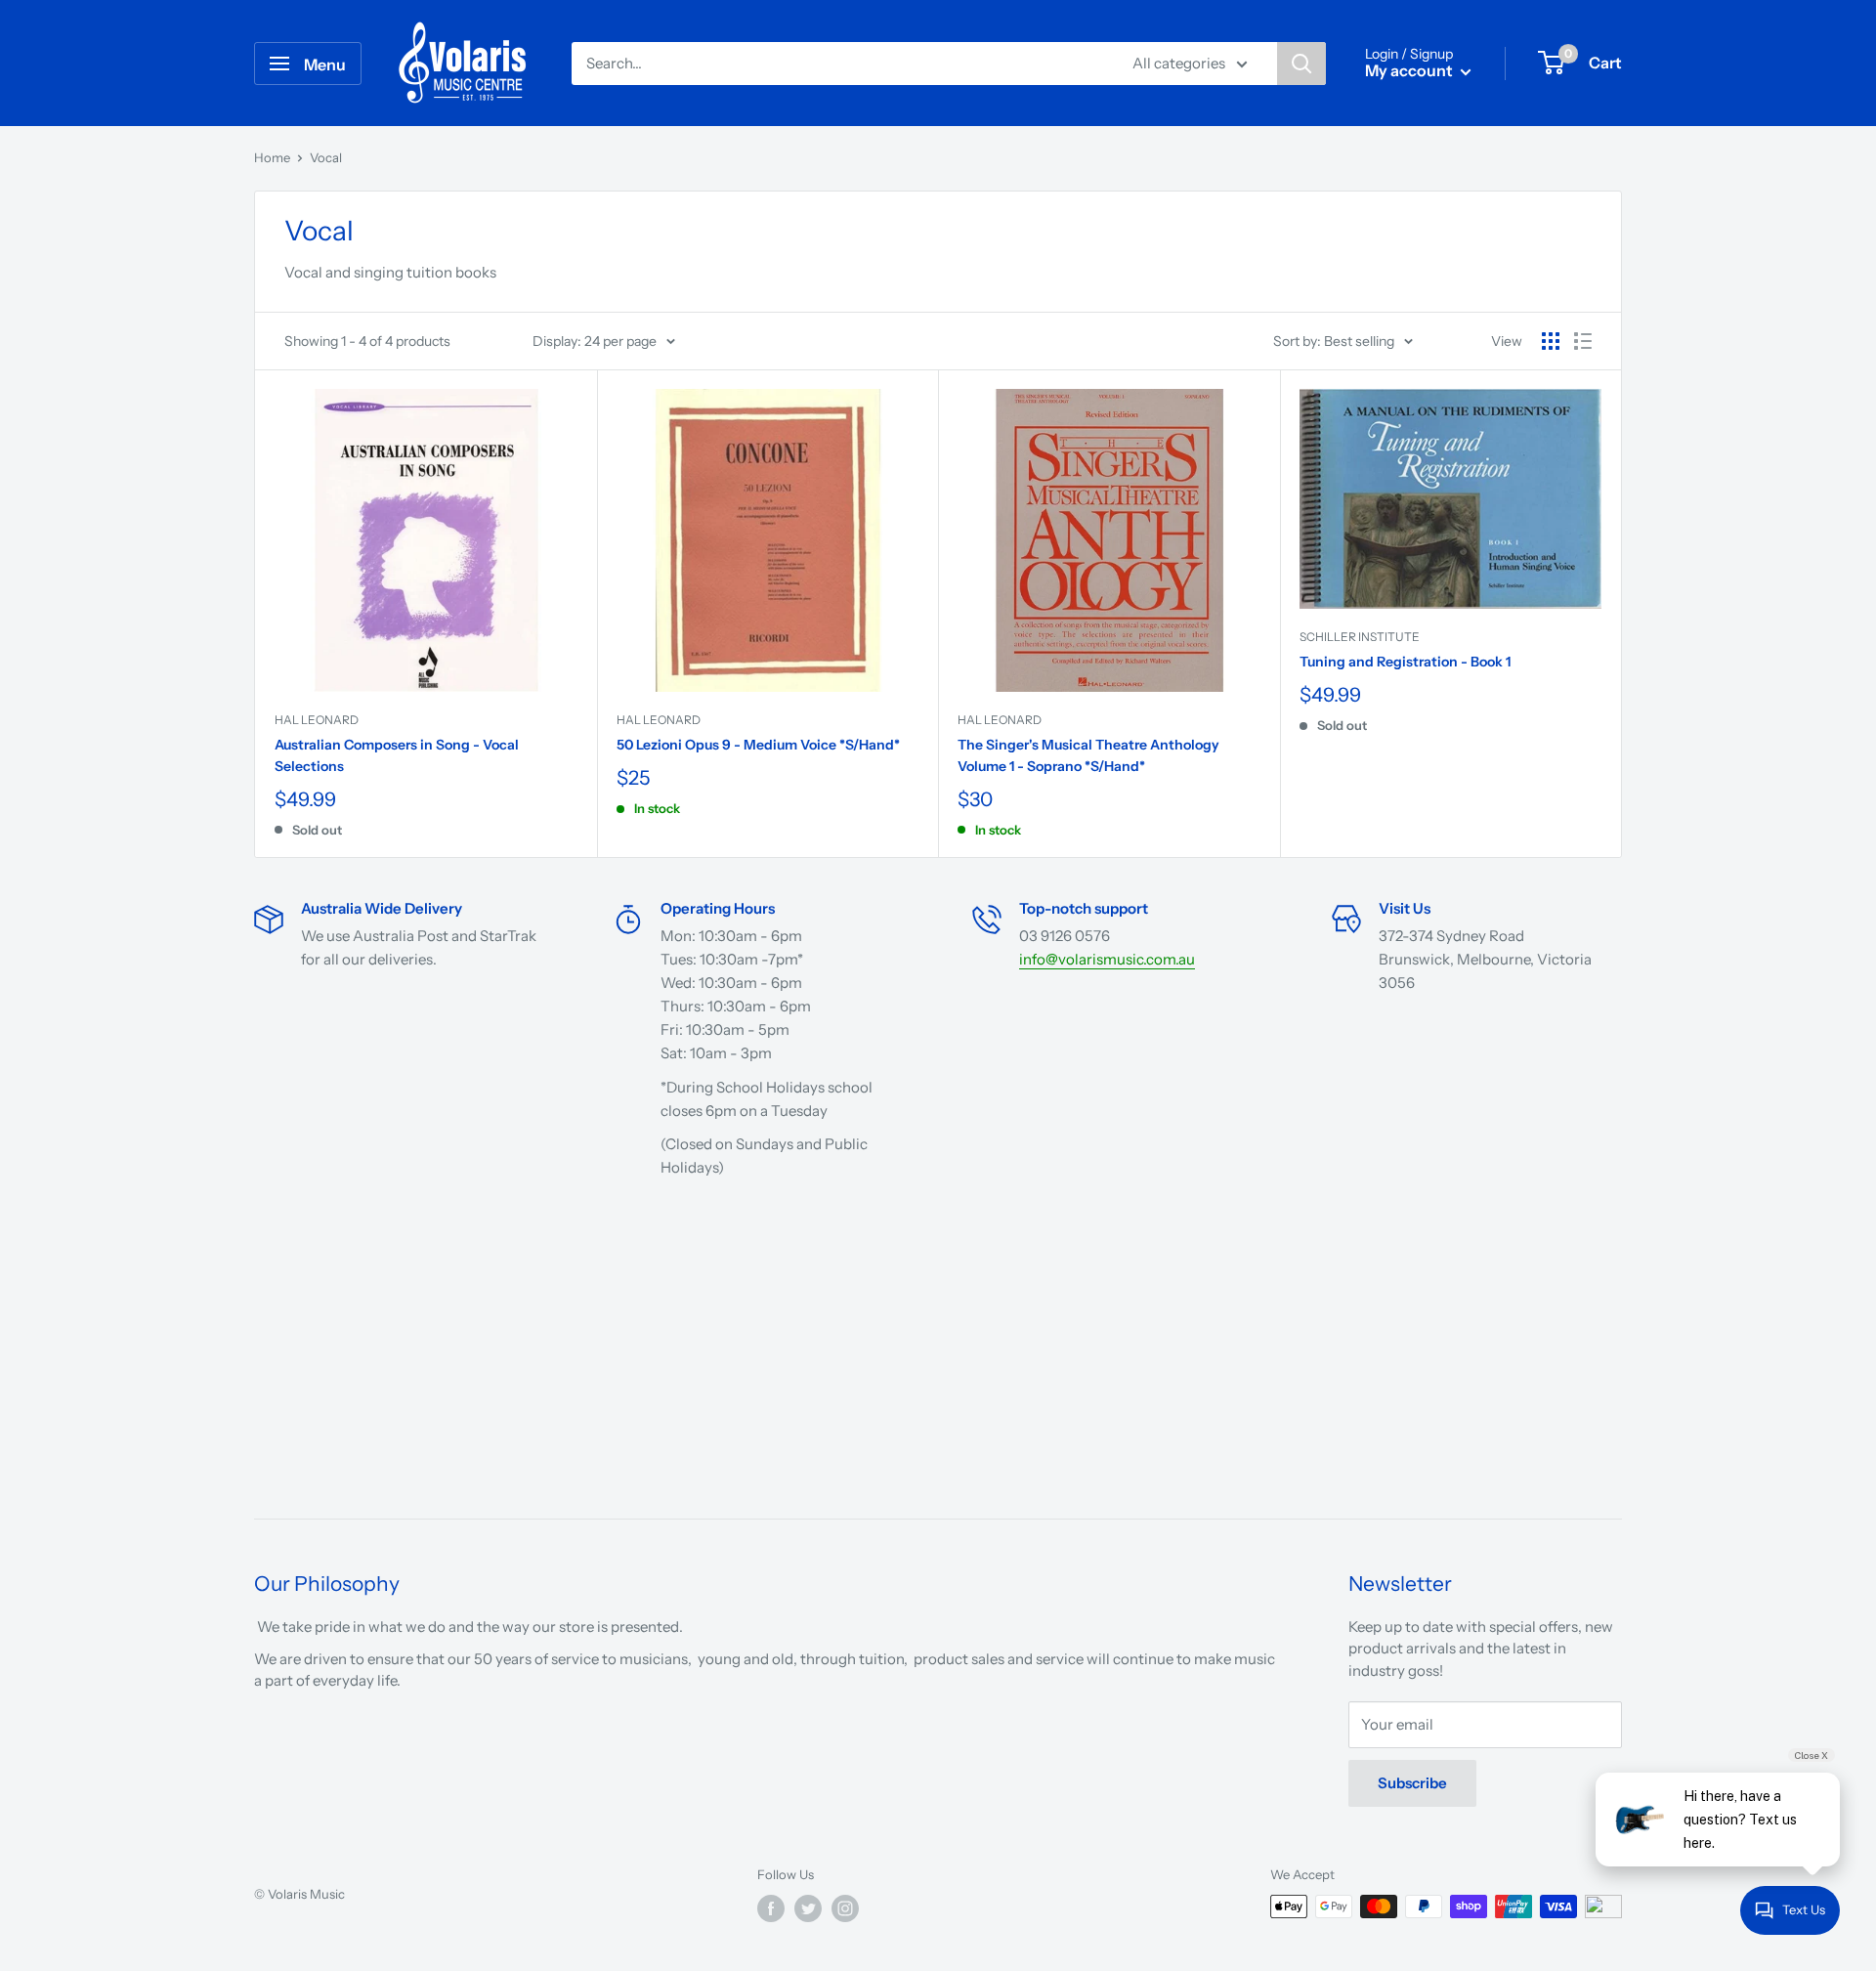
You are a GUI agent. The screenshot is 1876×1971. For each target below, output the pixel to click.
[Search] (1301, 64)
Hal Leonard (317, 720)
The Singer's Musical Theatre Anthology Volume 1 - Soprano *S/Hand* (1088, 755)
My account (1410, 70)
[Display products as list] (1583, 341)
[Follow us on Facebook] (771, 1908)
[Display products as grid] (1551, 341)
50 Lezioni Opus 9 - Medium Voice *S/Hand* (758, 745)
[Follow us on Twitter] (808, 1908)
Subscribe (1412, 1783)
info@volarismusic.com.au (1107, 959)
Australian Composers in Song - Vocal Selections (397, 755)
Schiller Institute (1360, 637)
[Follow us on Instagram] (845, 1908)
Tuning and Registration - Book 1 (1405, 662)
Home (272, 157)
